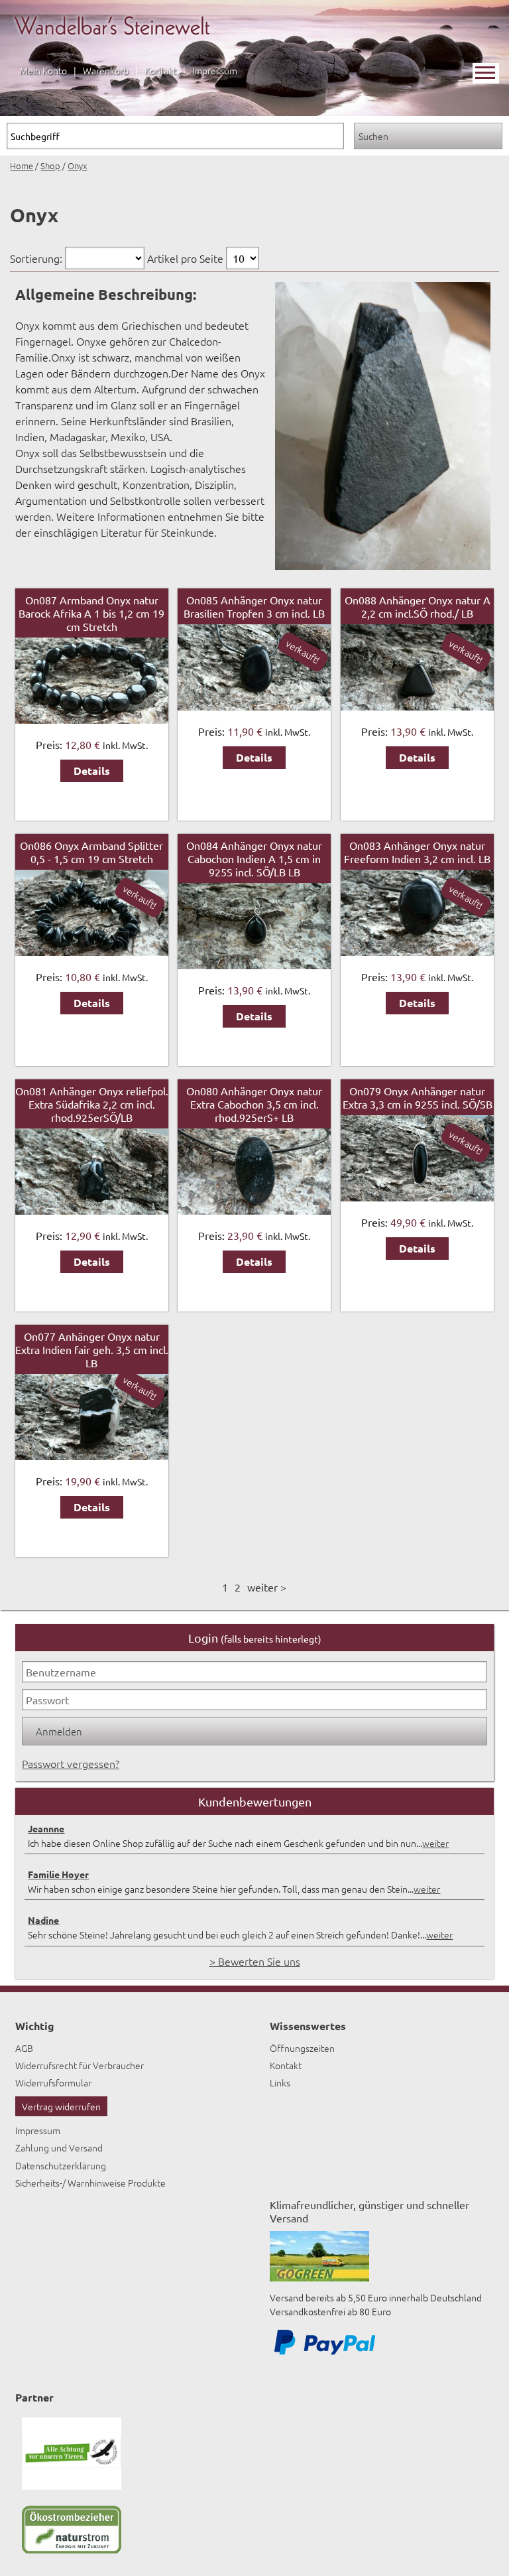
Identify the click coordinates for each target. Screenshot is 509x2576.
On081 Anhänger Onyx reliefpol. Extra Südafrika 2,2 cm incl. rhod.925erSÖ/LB (92, 1104)
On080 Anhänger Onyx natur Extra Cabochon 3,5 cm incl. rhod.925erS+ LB (254, 1104)
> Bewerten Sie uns (255, 1961)
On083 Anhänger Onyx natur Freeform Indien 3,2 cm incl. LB (417, 852)
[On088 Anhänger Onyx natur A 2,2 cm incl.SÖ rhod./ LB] (417, 706)
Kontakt (160, 70)
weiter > (267, 1587)
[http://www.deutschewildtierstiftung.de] (72, 2486)
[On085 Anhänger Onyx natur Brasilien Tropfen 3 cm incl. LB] (254, 706)
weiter (435, 1843)
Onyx (77, 166)
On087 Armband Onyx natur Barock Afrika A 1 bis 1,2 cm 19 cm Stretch (91, 613)
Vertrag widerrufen (61, 2106)
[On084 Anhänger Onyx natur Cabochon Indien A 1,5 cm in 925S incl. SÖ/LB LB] (254, 965)
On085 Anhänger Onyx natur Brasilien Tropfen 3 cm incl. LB (254, 606)
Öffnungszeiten (302, 2048)
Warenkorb (106, 70)
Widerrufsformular (53, 2082)
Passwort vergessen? (71, 1763)
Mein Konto (43, 70)
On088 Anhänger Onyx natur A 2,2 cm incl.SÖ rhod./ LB (418, 606)
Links (280, 2082)
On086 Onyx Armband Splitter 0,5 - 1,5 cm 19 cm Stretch (91, 852)
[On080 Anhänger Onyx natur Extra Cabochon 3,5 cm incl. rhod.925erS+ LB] (254, 1210)
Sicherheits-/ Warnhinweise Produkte (90, 2183)
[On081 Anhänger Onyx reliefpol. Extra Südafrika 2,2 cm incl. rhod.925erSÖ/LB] (92, 1210)
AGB (24, 2048)
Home (22, 166)
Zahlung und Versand (59, 2147)
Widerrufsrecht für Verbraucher (80, 2065)
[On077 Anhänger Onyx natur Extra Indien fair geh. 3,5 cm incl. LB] (92, 1456)
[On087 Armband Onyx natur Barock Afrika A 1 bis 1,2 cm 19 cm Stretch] (92, 719)
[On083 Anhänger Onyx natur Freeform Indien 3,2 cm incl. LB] (417, 951)
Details (92, 771)
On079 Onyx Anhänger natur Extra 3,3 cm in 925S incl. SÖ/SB (418, 1097)
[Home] (112, 44)
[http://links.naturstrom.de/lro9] (72, 2549)
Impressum (215, 70)
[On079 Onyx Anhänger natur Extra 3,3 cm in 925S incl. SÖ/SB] (417, 1197)
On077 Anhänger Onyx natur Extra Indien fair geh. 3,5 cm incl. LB (92, 1349)
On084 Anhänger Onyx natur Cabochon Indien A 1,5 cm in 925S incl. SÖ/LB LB (254, 858)
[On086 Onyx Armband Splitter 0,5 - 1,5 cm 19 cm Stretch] (92, 951)
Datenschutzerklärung (61, 2165)
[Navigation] (486, 73)
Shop (50, 166)
